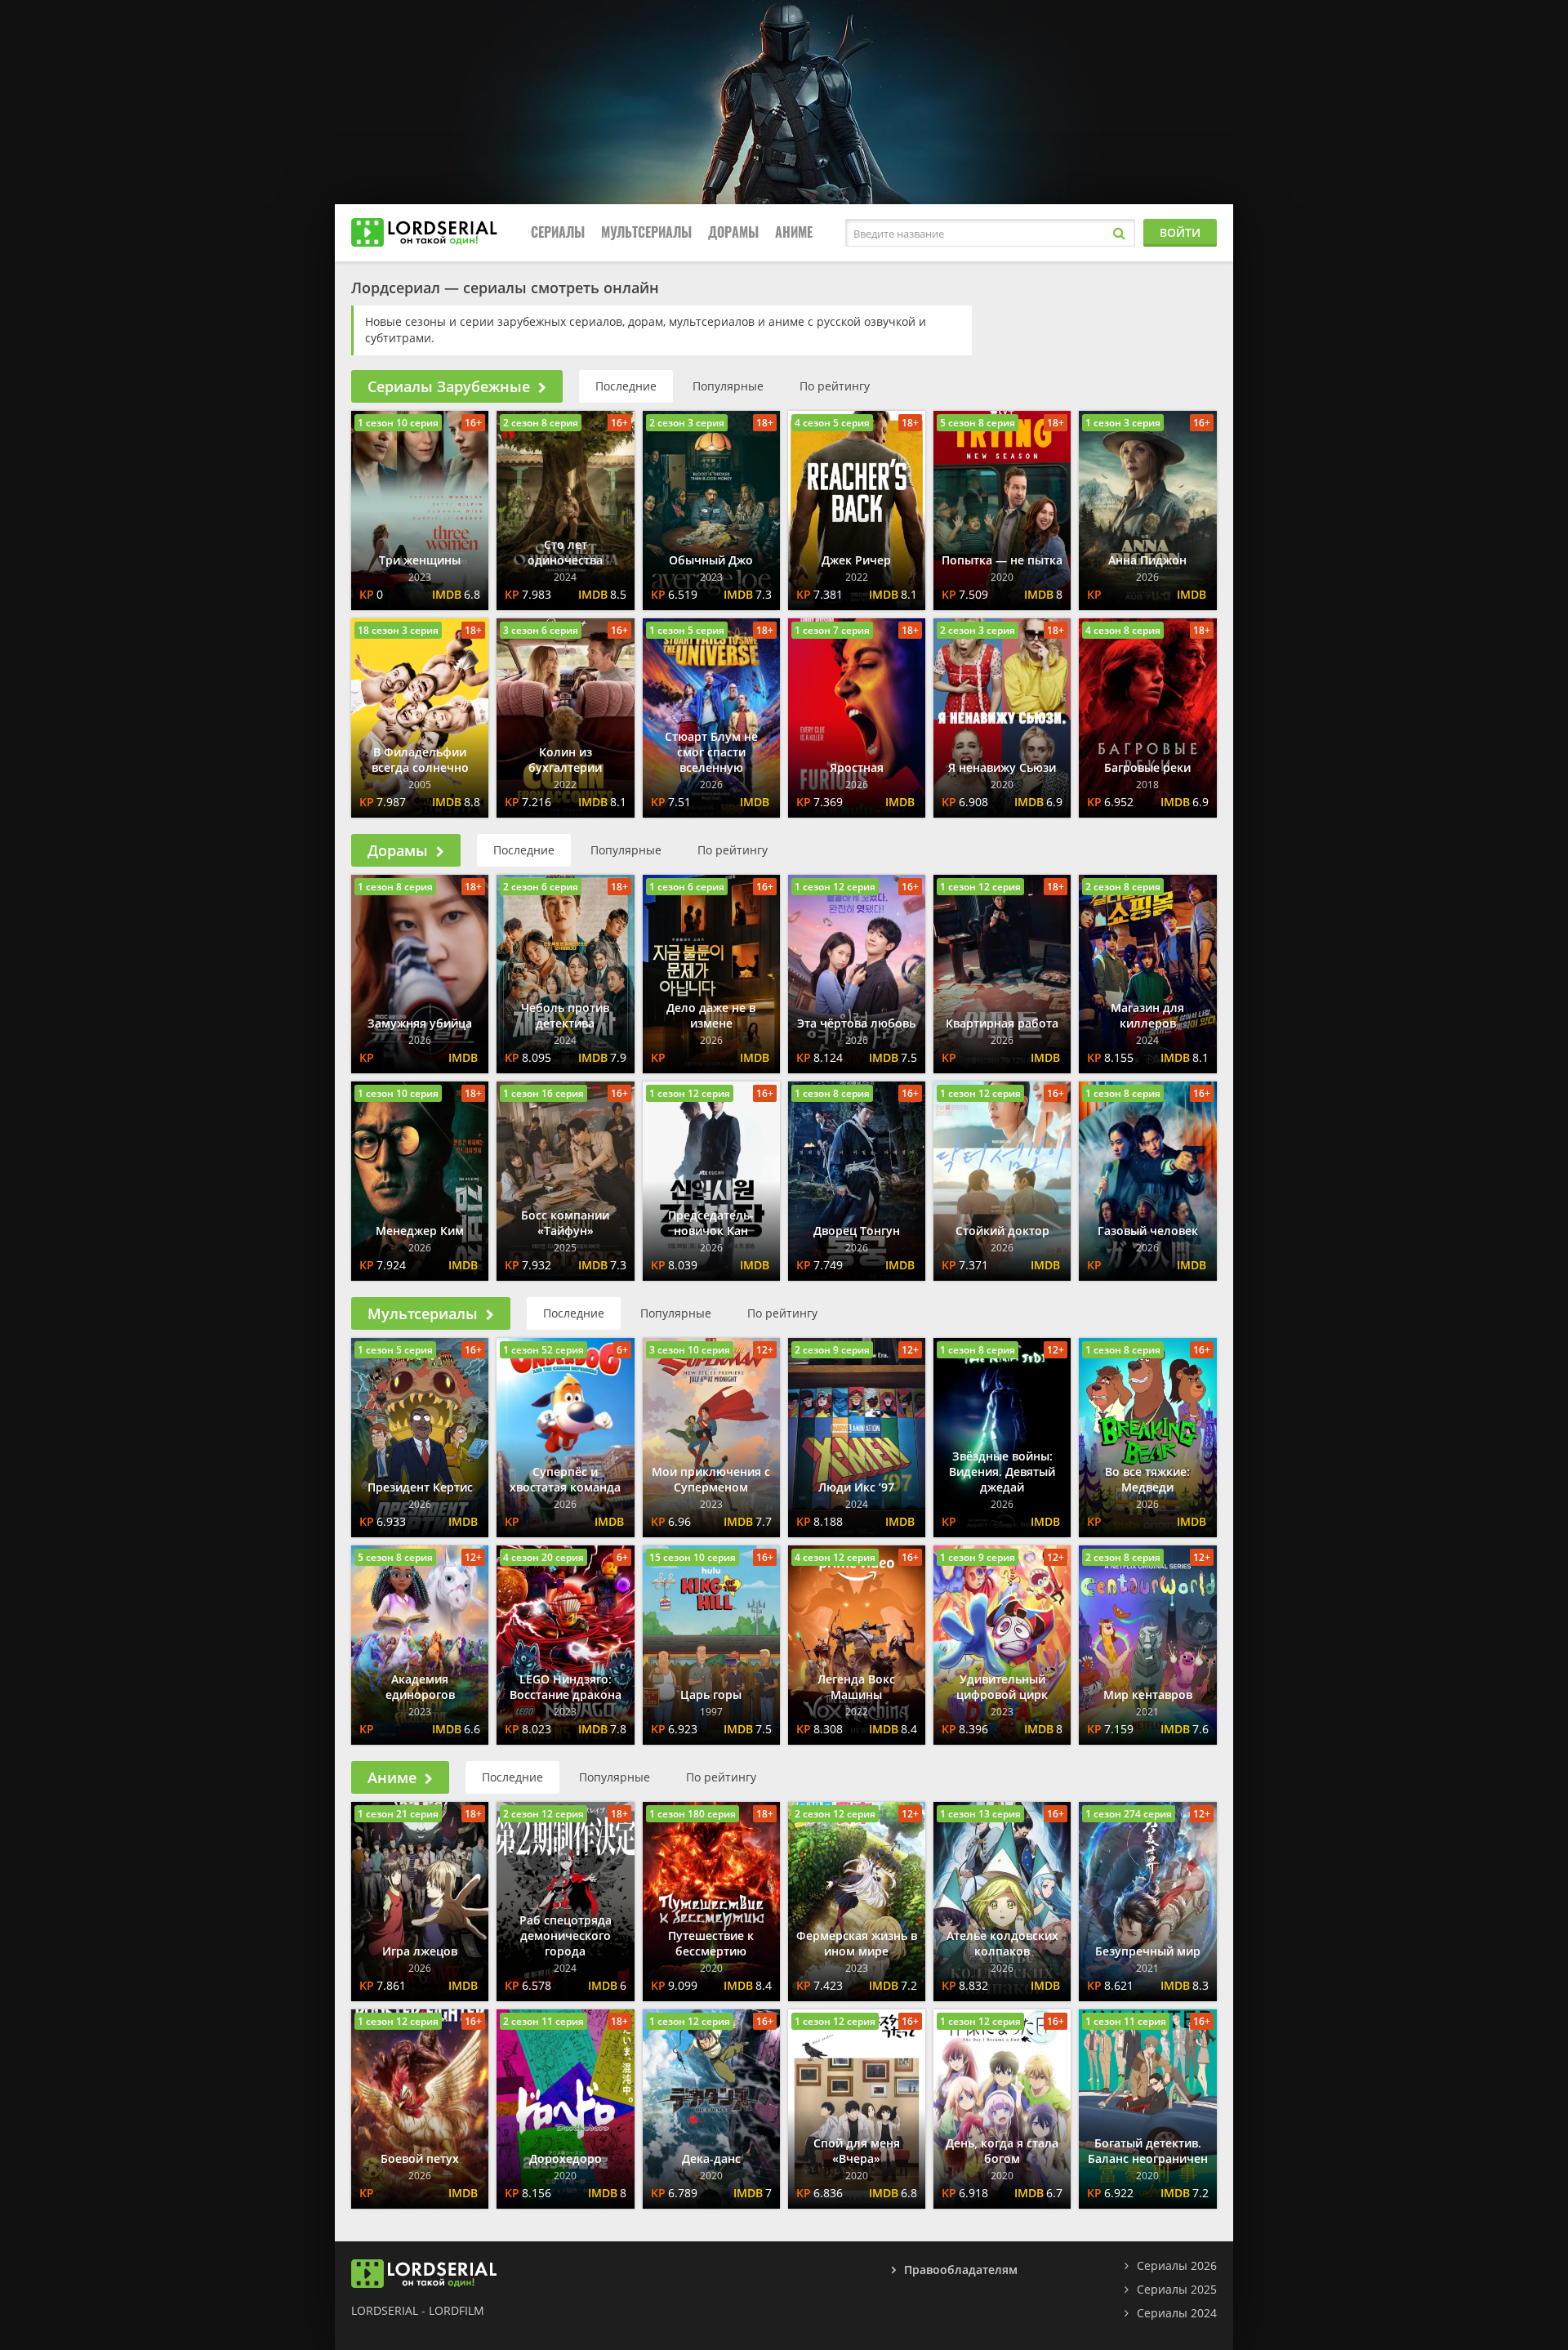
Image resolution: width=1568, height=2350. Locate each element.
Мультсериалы (646, 232)
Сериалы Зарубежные (449, 386)
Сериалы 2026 (1177, 2265)
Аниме (794, 232)
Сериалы (558, 232)
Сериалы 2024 (1177, 2313)
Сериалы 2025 (1177, 2289)
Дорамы (733, 232)
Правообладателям (961, 2270)
